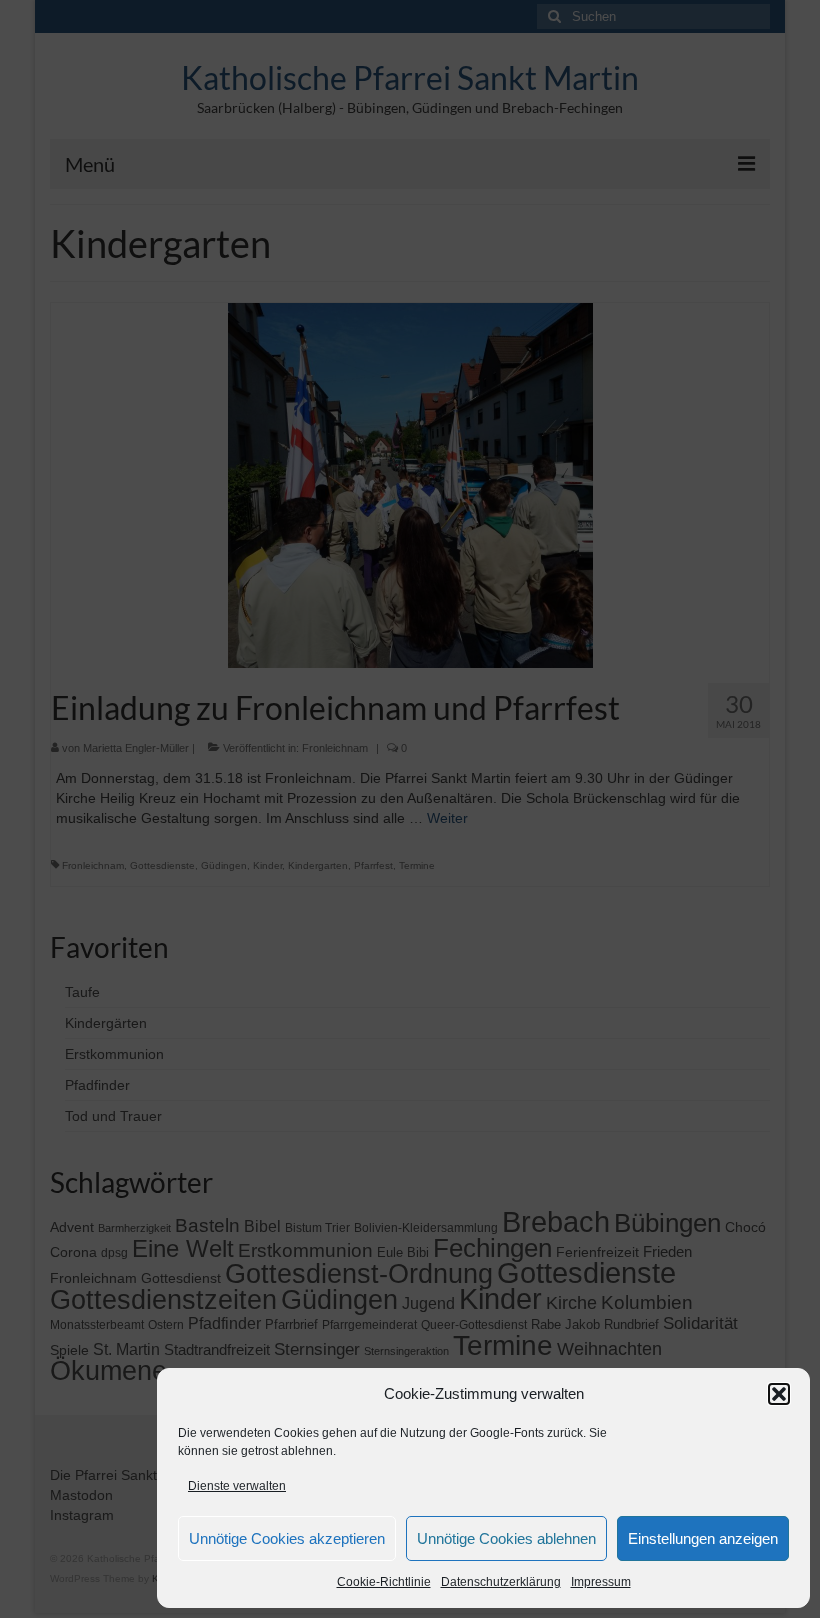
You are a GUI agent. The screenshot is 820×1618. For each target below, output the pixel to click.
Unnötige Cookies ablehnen (506, 1538)
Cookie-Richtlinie (384, 1582)
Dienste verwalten (237, 1486)
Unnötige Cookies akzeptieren (287, 1538)
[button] (779, 1394)
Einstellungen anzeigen (703, 1538)
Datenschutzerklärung (501, 1582)
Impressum (601, 1582)
